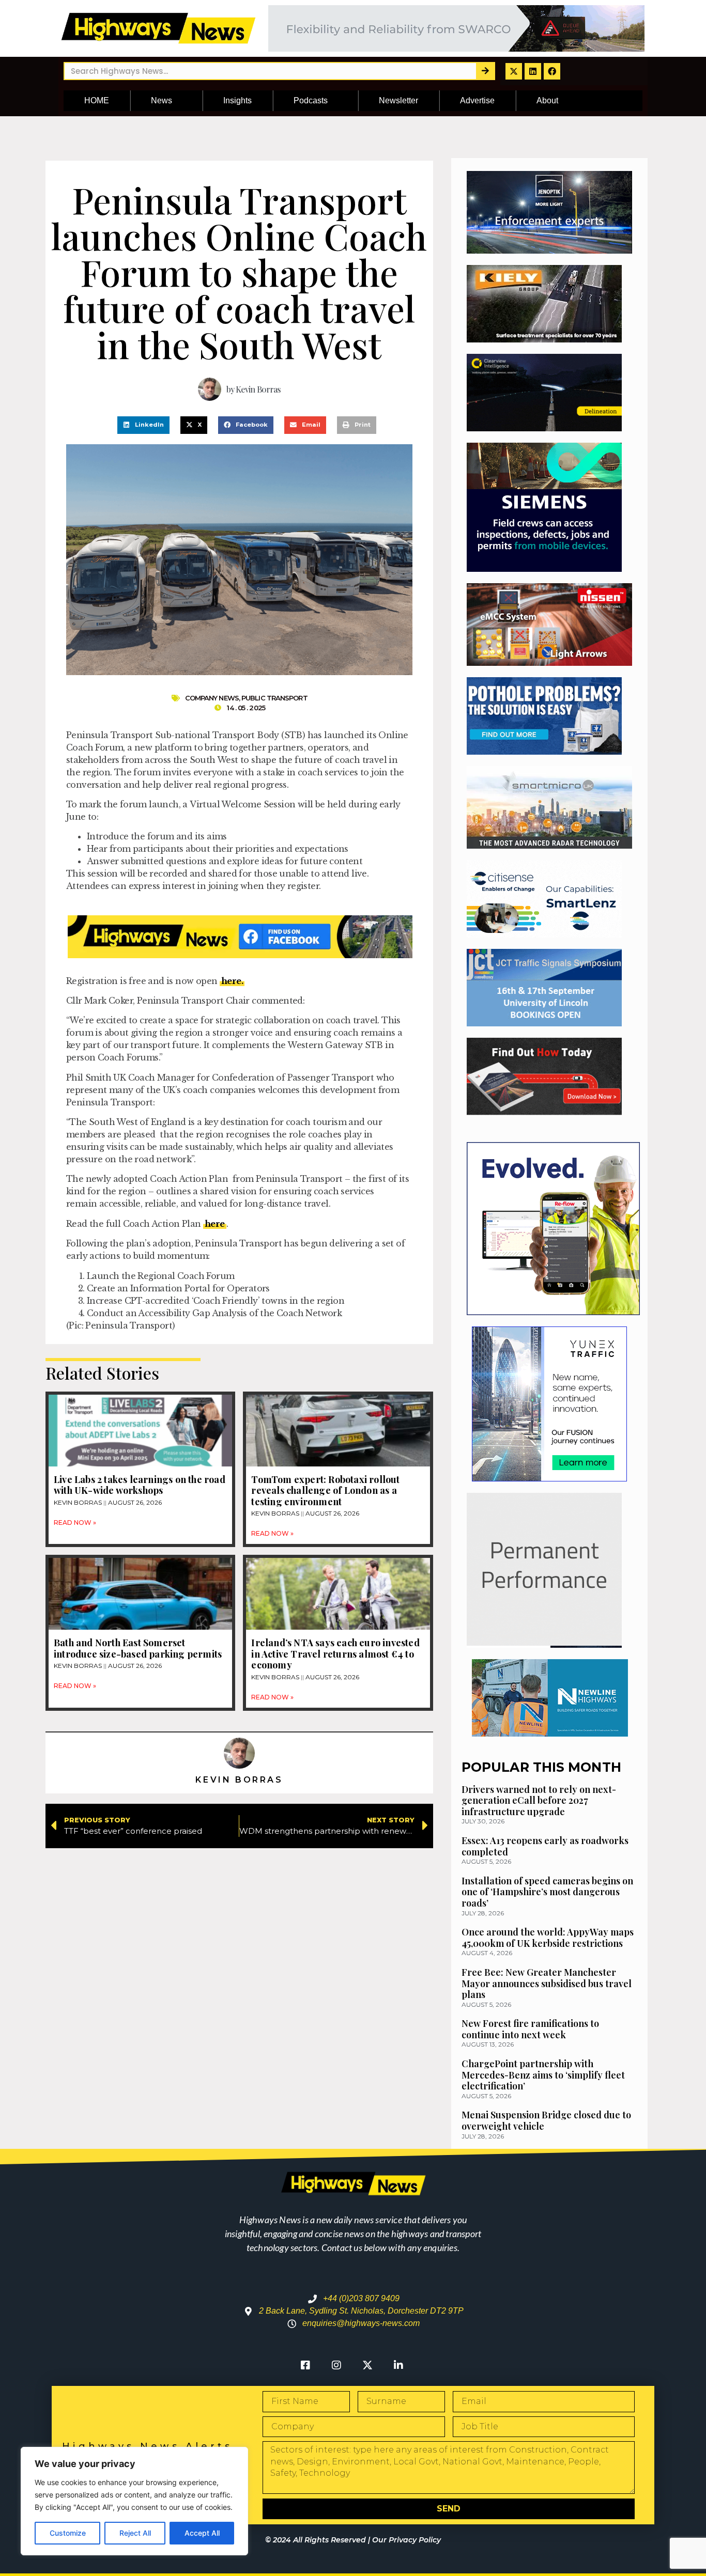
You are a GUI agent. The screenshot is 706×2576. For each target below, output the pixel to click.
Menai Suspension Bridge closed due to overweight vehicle (546, 2120)
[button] (143, 425)
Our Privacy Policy (406, 2540)
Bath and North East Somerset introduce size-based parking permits (139, 1648)
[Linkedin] (533, 71)
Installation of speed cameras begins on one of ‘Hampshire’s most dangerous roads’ (547, 1892)
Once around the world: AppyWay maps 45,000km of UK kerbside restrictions (548, 1938)
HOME (97, 100)
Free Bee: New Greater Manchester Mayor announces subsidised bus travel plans (547, 1983)
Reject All (135, 2533)
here (215, 1224)
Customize (68, 2533)
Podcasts (311, 100)
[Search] (485, 71)
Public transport (274, 698)
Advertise (477, 100)
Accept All (202, 2533)
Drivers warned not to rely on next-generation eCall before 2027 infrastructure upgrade (539, 1800)
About (547, 100)
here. (232, 981)
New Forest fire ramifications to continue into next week (530, 2029)
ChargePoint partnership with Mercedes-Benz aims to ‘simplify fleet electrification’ (543, 2075)
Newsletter (398, 100)
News (162, 100)
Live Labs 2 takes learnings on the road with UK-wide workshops (140, 1485)
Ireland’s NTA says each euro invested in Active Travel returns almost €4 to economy (335, 1654)
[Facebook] (552, 71)
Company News (212, 698)
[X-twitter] (514, 71)
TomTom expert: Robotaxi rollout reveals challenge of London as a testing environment (325, 1490)
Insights (237, 100)
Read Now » (75, 1523)
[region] (134, 2501)
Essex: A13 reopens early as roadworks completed (545, 1846)
